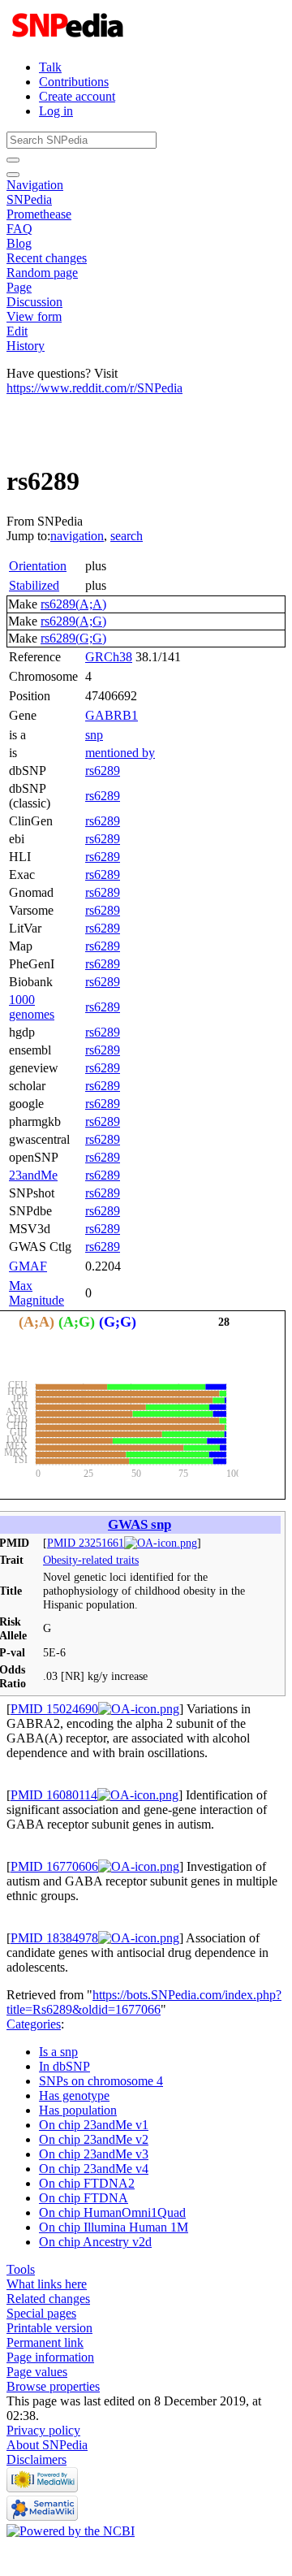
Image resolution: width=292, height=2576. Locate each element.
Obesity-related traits (91, 1560)
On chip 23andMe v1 (94, 2125)
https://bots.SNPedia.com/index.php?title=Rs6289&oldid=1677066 (144, 2002)
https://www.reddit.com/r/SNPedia (94, 388)
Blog (19, 243)
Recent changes (47, 258)
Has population (78, 2110)
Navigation (35, 185)
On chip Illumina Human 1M (114, 2227)
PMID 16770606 (54, 1866)
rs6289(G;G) (73, 638)
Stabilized (34, 585)
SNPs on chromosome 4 (101, 2081)
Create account (77, 96)
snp (94, 735)
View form (34, 316)
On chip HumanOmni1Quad (112, 2212)
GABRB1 (112, 715)
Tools (21, 2269)
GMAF (28, 1266)
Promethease (39, 214)
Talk (50, 67)
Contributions (74, 82)
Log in (56, 111)
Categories (34, 2024)
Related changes (48, 2299)
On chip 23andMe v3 (94, 2154)
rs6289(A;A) (73, 604)
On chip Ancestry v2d (95, 2242)
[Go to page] (13, 160)
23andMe (33, 1175)
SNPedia (29, 199)
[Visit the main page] (69, 39)
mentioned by (120, 753)
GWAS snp (140, 1524)
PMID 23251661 (86, 1543)
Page (19, 287)
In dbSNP (64, 2066)
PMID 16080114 (54, 1795)
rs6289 (103, 771)
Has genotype (74, 2095)
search (127, 536)
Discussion (34, 302)
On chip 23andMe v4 (94, 2169)
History (26, 346)
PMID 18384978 (54, 1938)
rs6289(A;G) (73, 621)
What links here (47, 2284)
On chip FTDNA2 (87, 2183)
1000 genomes (32, 1007)
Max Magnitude (36, 1293)
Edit (17, 331)
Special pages (41, 2313)
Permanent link (45, 2342)
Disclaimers (36, 2459)
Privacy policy (43, 2430)
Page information (50, 2357)
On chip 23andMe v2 (94, 2139)
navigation (77, 536)
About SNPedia (47, 2445)
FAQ (19, 229)
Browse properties (53, 2386)
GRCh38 (109, 657)
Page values (37, 2372)
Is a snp (58, 2052)
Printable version (49, 2328)
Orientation (38, 566)
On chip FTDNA (84, 2198)
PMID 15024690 (54, 1709)
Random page (42, 273)
